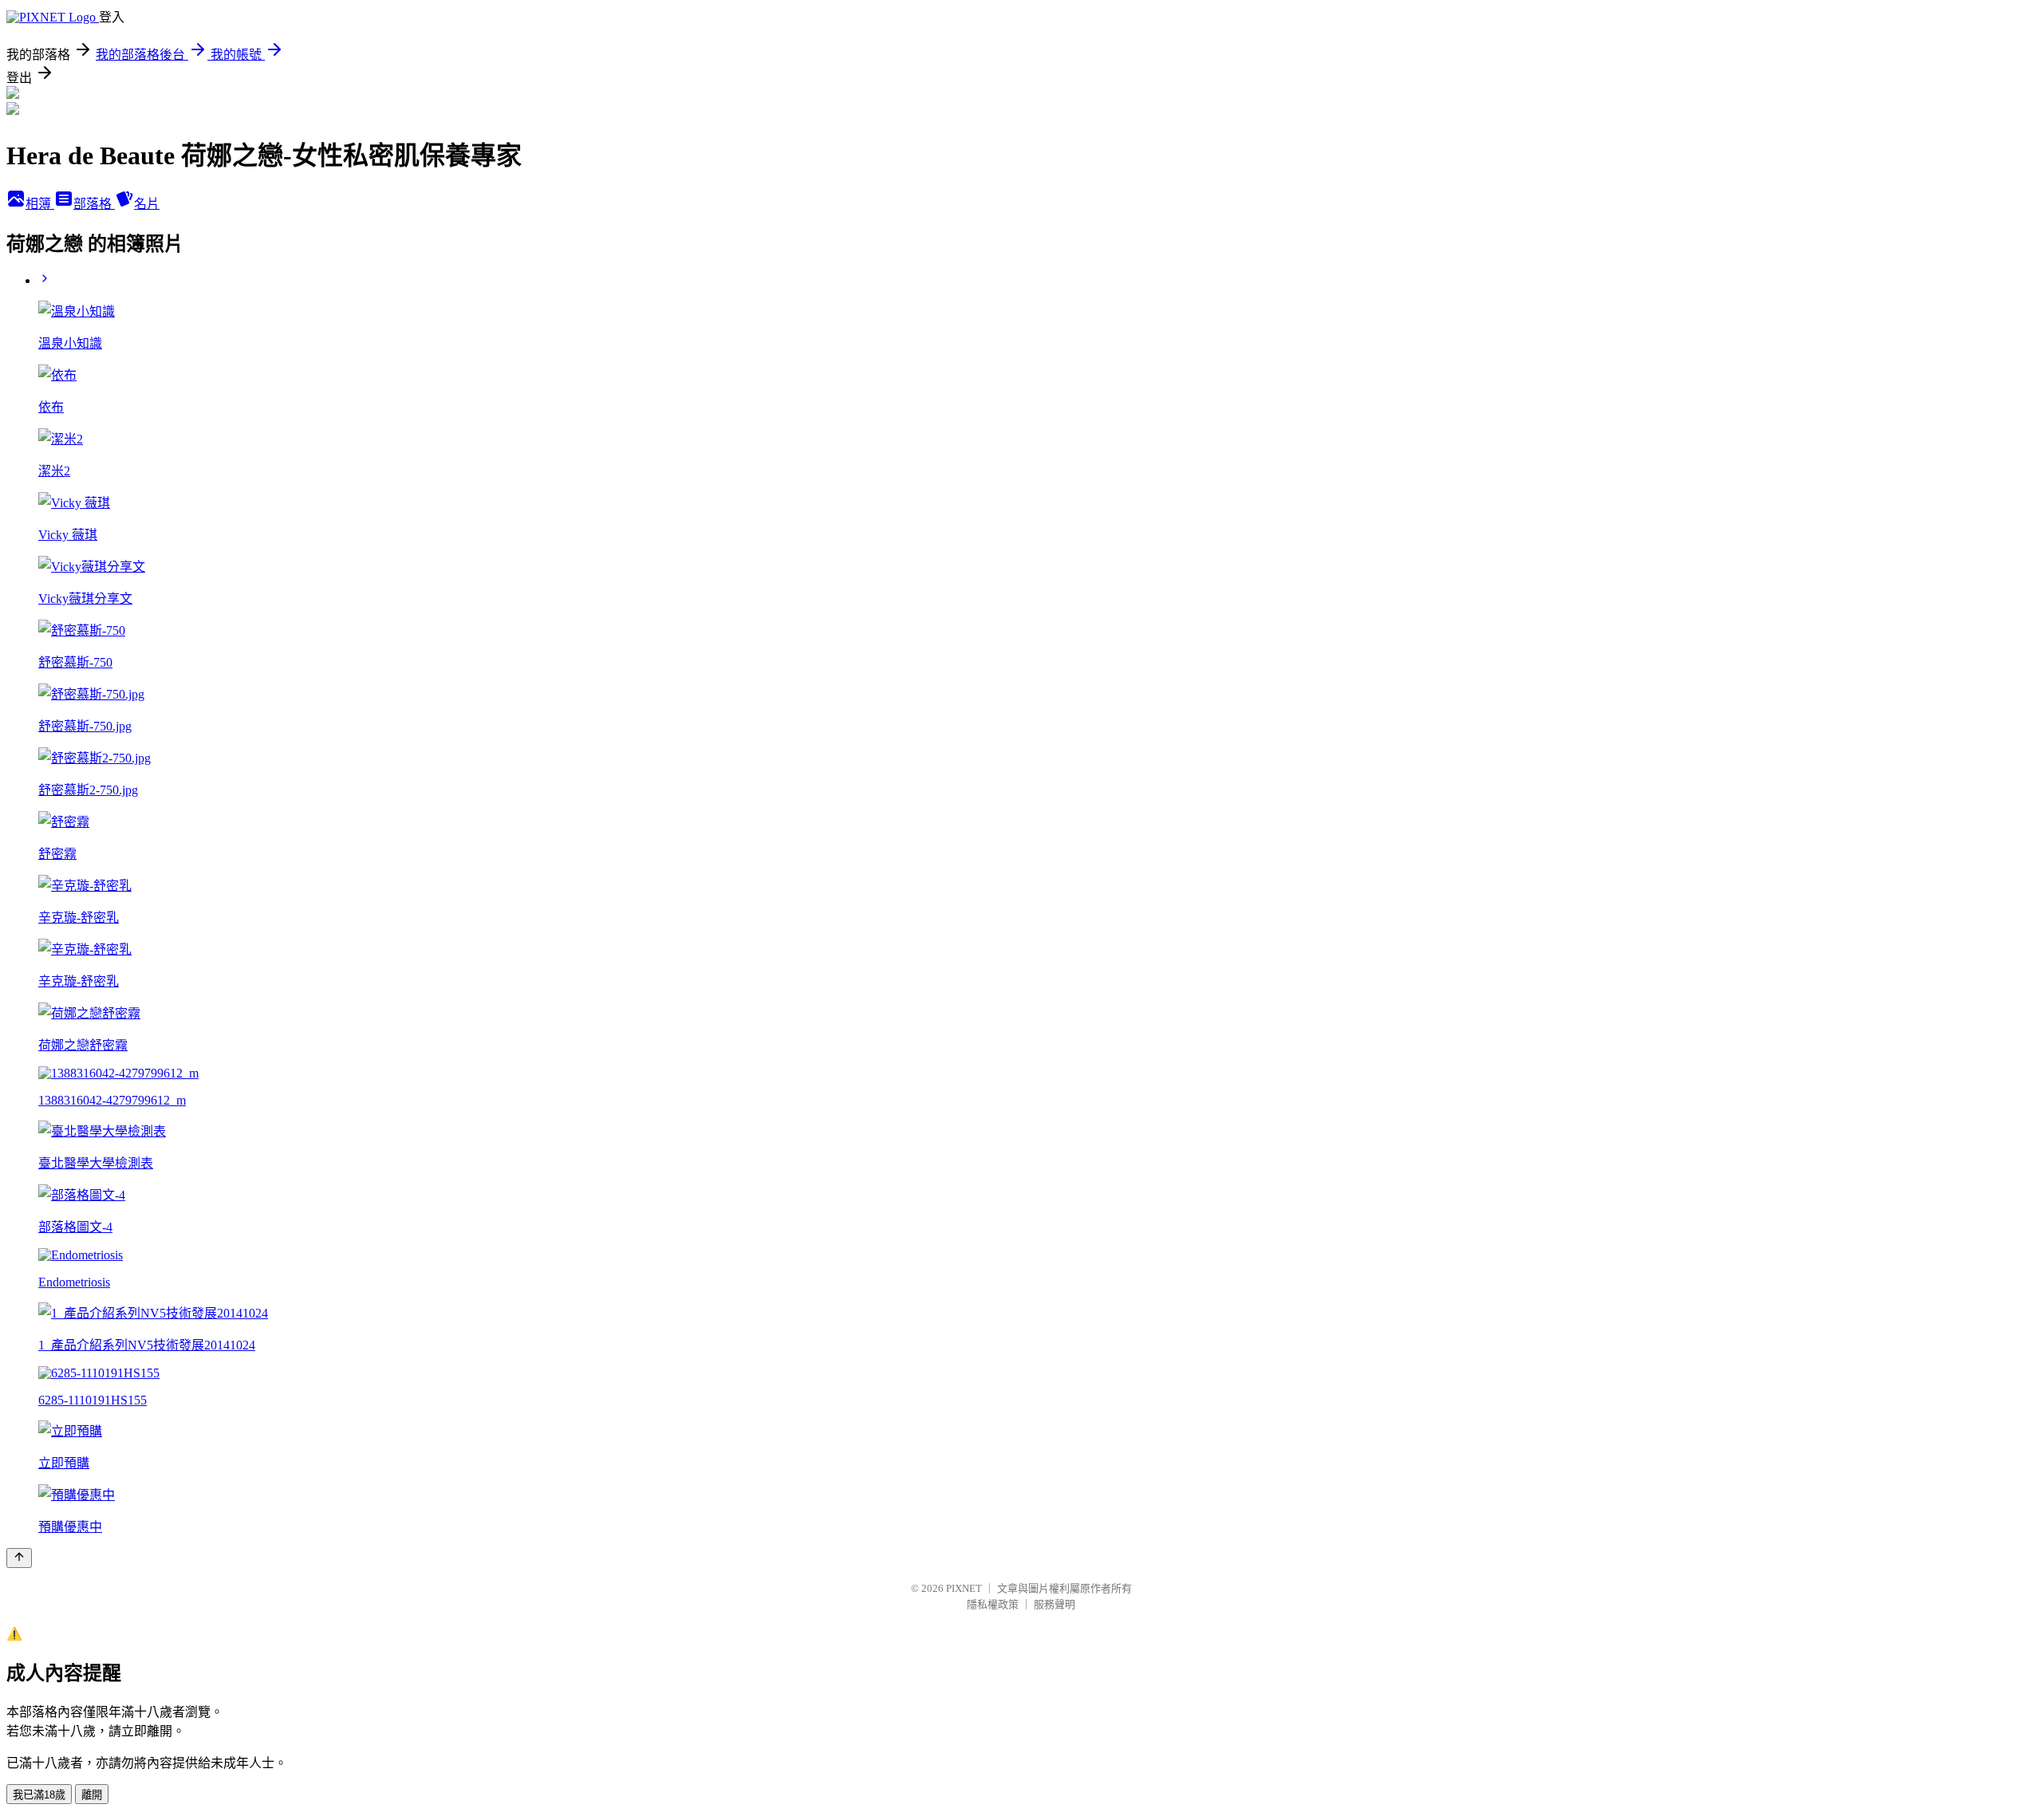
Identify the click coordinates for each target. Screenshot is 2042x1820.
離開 (92, 1795)
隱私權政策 (993, 1604)
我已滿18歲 (39, 1795)
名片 (147, 204)
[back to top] (19, 1558)
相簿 (40, 204)
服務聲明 (1055, 1604)
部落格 (94, 204)
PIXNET (964, 1588)
